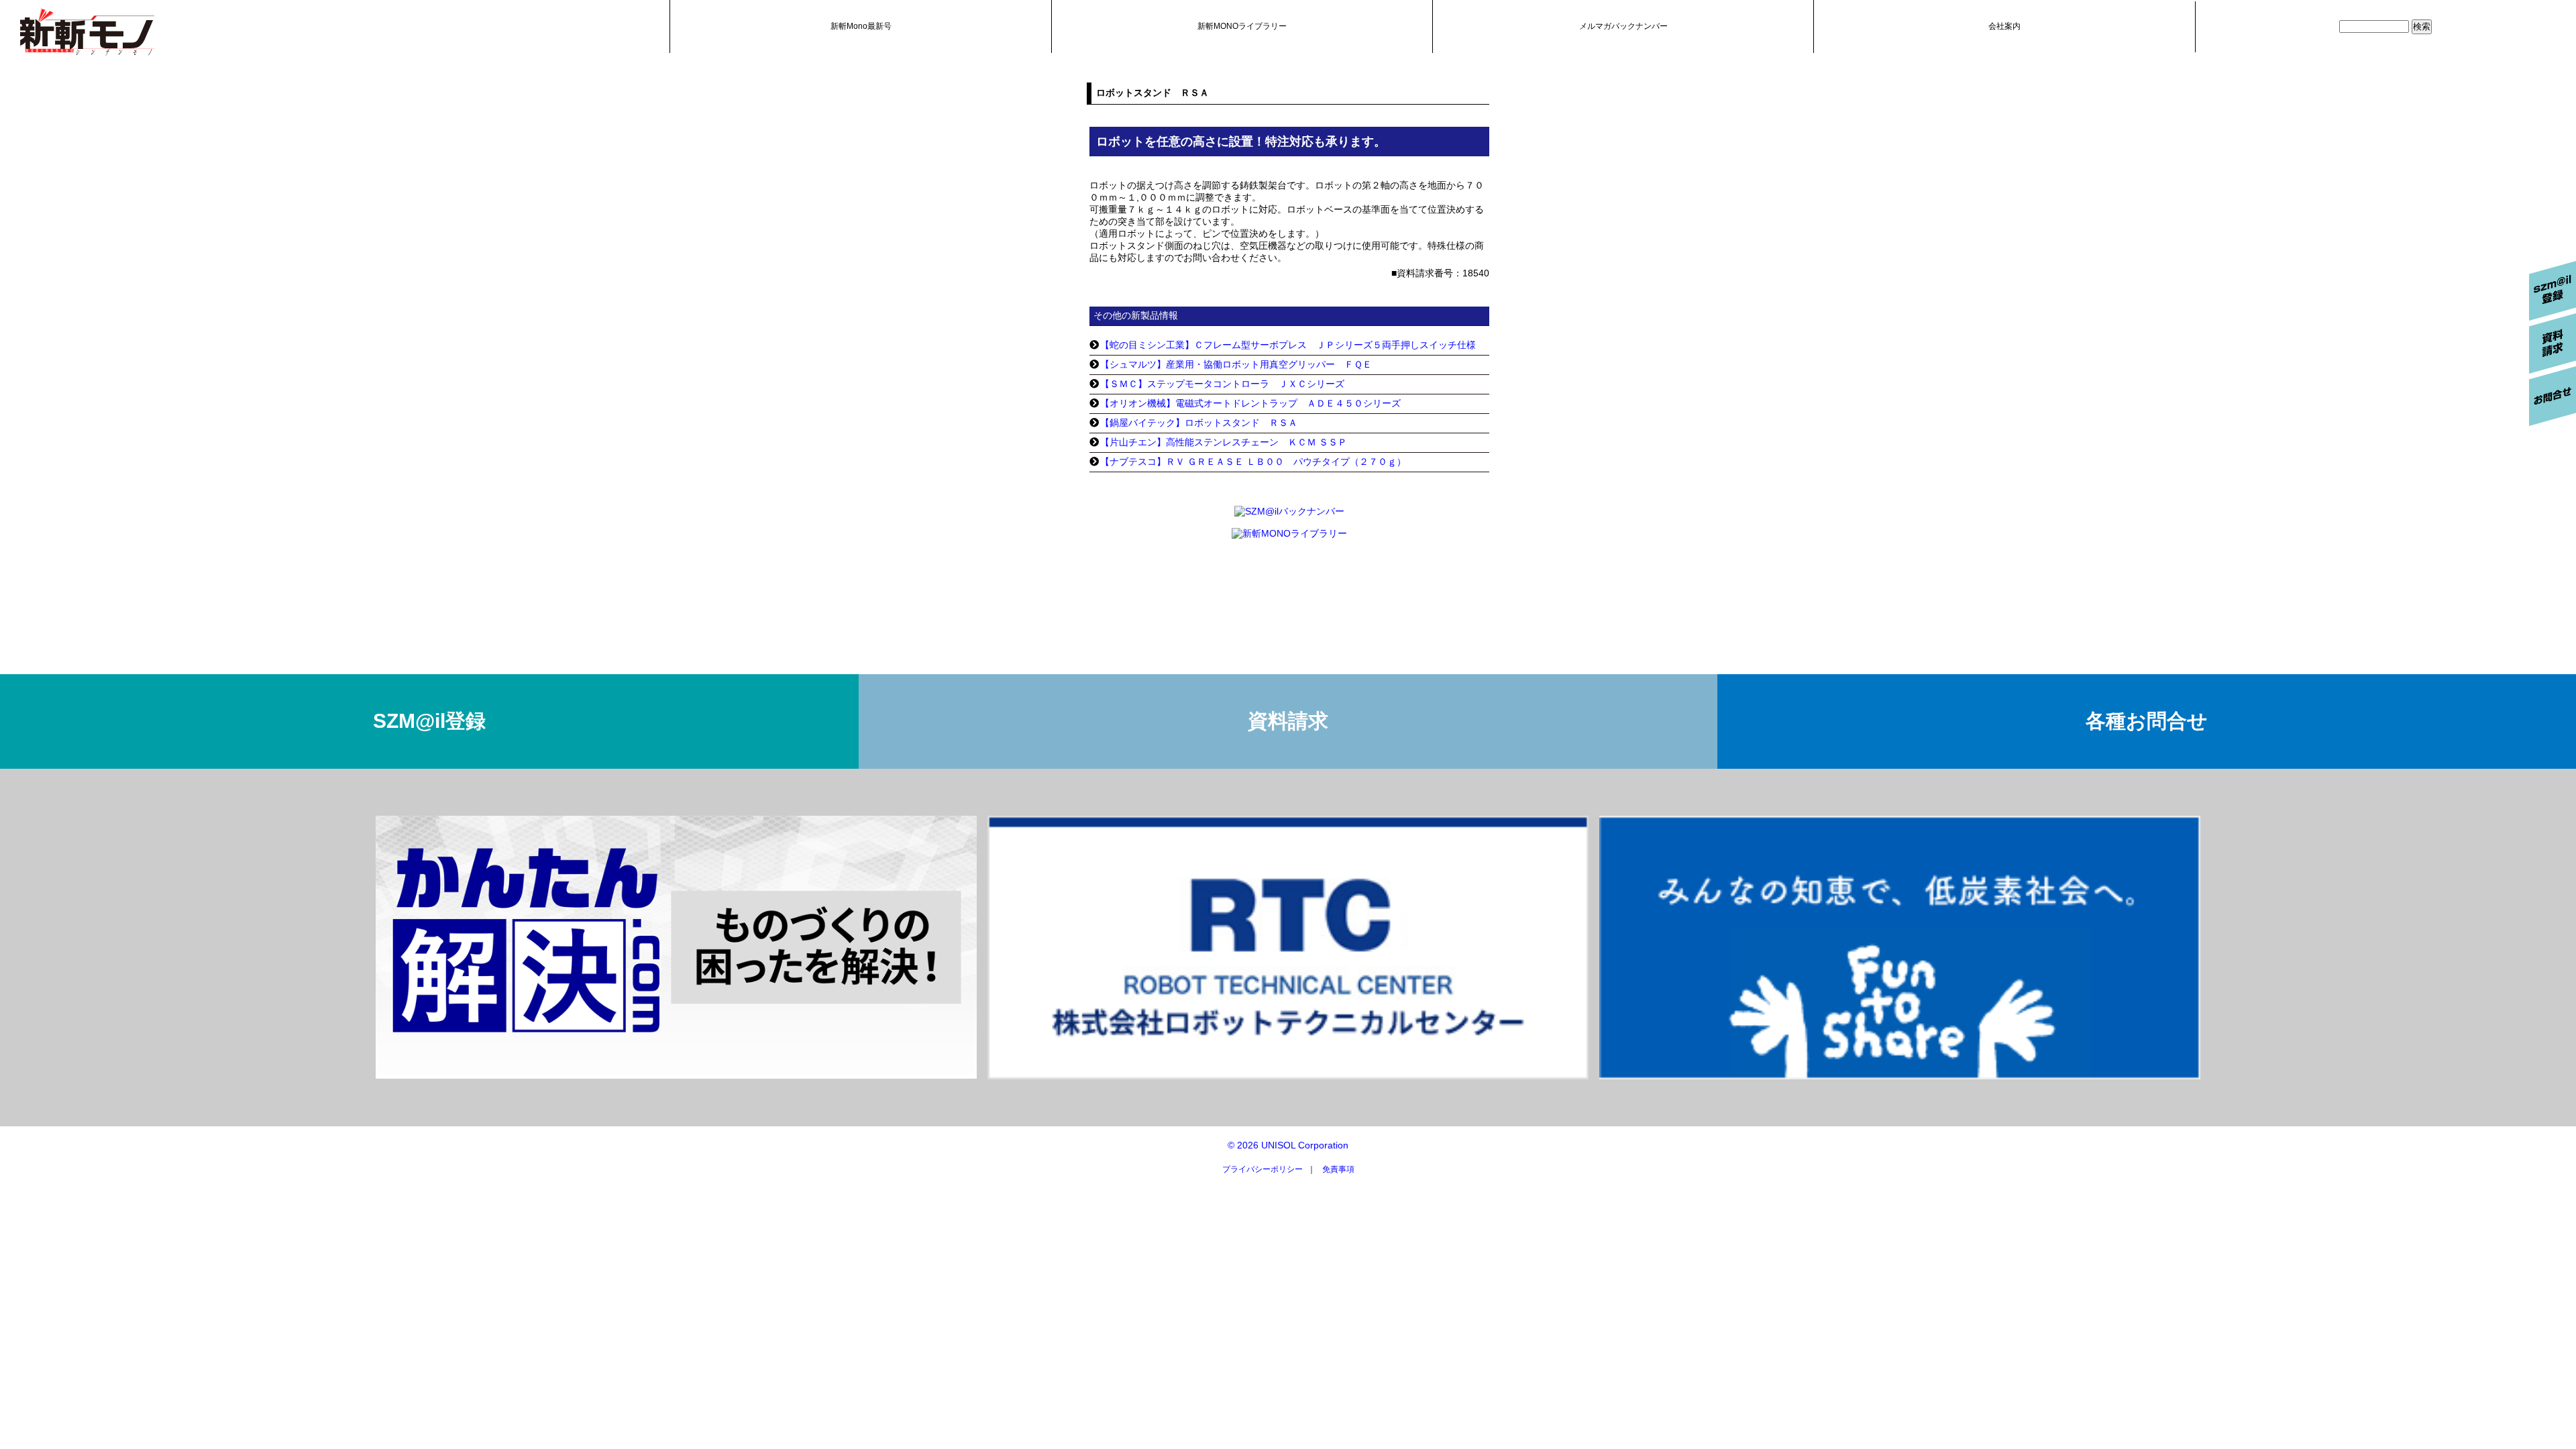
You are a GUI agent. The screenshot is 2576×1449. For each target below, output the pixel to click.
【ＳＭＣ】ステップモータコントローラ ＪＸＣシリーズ (1222, 384)
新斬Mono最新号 (861, 26)
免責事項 (1338, 1169)
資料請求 (1288, 721)
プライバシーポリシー (1263, 1169)
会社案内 (2004, 26)
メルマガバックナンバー (1623, 26)
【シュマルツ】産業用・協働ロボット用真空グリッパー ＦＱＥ (1236, 364)
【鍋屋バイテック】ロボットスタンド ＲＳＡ (1199, 423)
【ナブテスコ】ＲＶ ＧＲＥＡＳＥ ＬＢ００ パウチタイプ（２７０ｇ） (1253, 462)
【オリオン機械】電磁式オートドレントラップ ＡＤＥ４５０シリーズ (1250, 403)
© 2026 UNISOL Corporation (1288, 1145)
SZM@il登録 (429, 721)
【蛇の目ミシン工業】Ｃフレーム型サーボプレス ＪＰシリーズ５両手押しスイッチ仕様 (1288, 345)
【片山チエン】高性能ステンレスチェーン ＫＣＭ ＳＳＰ (1224, 442)
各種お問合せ (2147, 721)
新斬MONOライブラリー (1242, 26)
